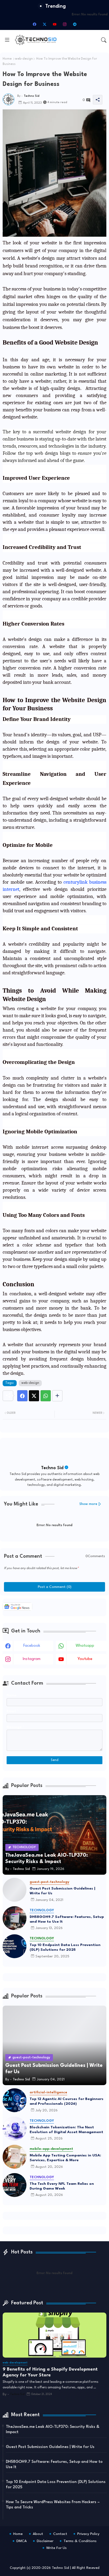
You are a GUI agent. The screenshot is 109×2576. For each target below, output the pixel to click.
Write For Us (56, 2548)
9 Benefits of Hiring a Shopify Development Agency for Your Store (50, 2372)
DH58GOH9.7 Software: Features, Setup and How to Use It (67, 1919)
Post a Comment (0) (55, 1587)
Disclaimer (45, 2541)
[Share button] (57, 1396)
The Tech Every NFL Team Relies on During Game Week (62, 2186)
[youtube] (54, 24)
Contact (60, 2534)
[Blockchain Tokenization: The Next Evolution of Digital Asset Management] (15, 2129)
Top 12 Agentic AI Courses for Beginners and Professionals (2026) (67, 2101)
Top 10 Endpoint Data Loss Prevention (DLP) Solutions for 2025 (65, 1947)
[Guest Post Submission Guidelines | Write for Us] (15, 1890)
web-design (24, 59)
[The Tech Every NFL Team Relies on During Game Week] (15, 2185)
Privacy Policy (88, 2534)
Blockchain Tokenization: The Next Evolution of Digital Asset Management (66, 2130)
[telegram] (75, 24)
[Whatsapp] (46, 1396)
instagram (32, 1659)
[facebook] (34, 24)
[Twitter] (34, 1396)
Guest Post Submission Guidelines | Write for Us (62, 1891)
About (38, 2534)
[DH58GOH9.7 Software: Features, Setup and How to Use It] (15, 1918)
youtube (85, 1659)
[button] (104, 40)
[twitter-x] (44, 24)
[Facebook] (22, 1396)
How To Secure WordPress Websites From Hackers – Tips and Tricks (53, 2505)
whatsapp (85, 1646)
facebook (32, 1646)
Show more (88, 1504)
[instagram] (65, 24)
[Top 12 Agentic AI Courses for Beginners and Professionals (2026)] (15, 2100)
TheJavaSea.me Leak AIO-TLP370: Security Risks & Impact (53, 2430)
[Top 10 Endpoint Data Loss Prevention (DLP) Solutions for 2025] (15, 1946)
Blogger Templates (39, 2555)
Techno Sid (52, 1468)
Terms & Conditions (80, 2541)
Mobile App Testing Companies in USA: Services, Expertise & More (65, 2158)
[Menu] (7, 40)
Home (7, 59)
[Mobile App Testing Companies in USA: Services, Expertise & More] (15, 2157)
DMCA (22, 2541)
